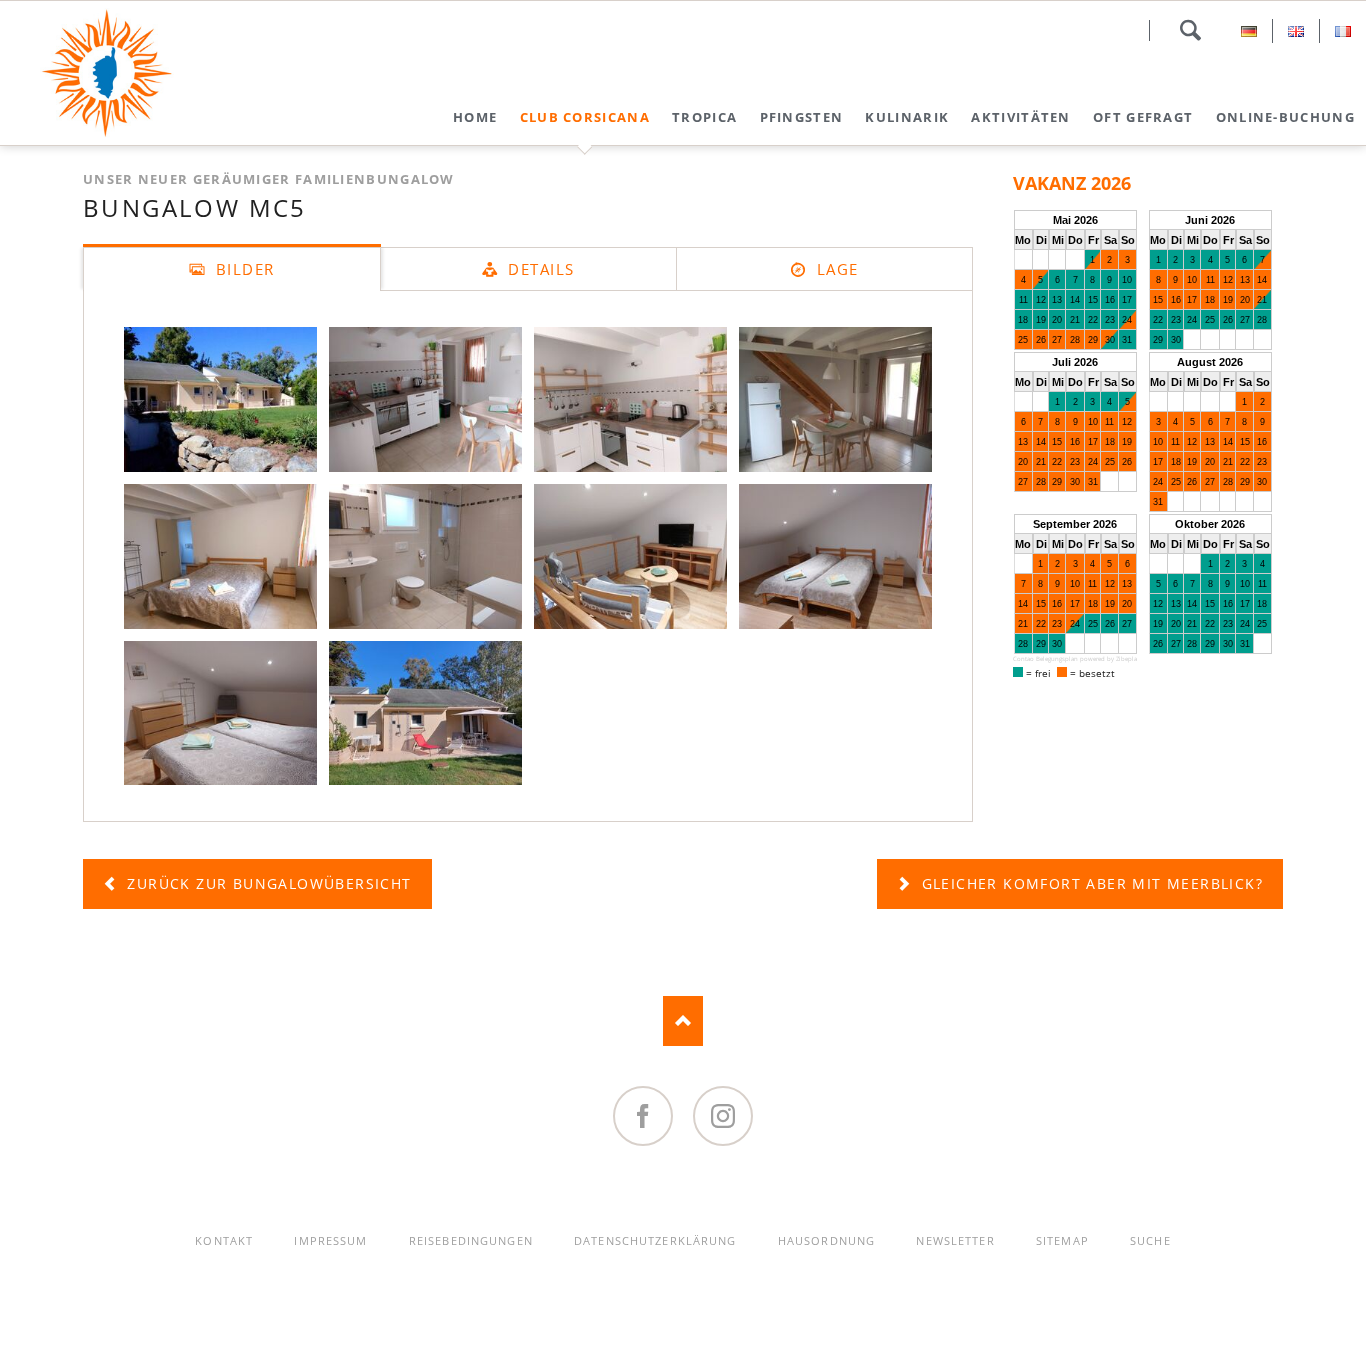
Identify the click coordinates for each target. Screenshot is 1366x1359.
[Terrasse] (425, 713)
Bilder (242, 269)
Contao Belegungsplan (1045, 659)
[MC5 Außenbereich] (220, 399)
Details (539, 269)
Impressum (330, 1240)
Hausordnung (826, 1240)
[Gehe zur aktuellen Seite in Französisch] (1343, 31)
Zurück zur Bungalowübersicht (267, 883)
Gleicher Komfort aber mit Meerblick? (1089, 883)
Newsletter (955, 1240)
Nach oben (683, 1021)
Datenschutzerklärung (655, 1240)
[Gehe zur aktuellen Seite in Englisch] (1296, 31)
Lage (835, 269)
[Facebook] (643, 1116)
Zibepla (1126, 659)
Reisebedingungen (471, 1240)
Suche (1190, 30)
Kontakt (224, 1240)
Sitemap (1062, 1240)
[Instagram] (723, 1116)
